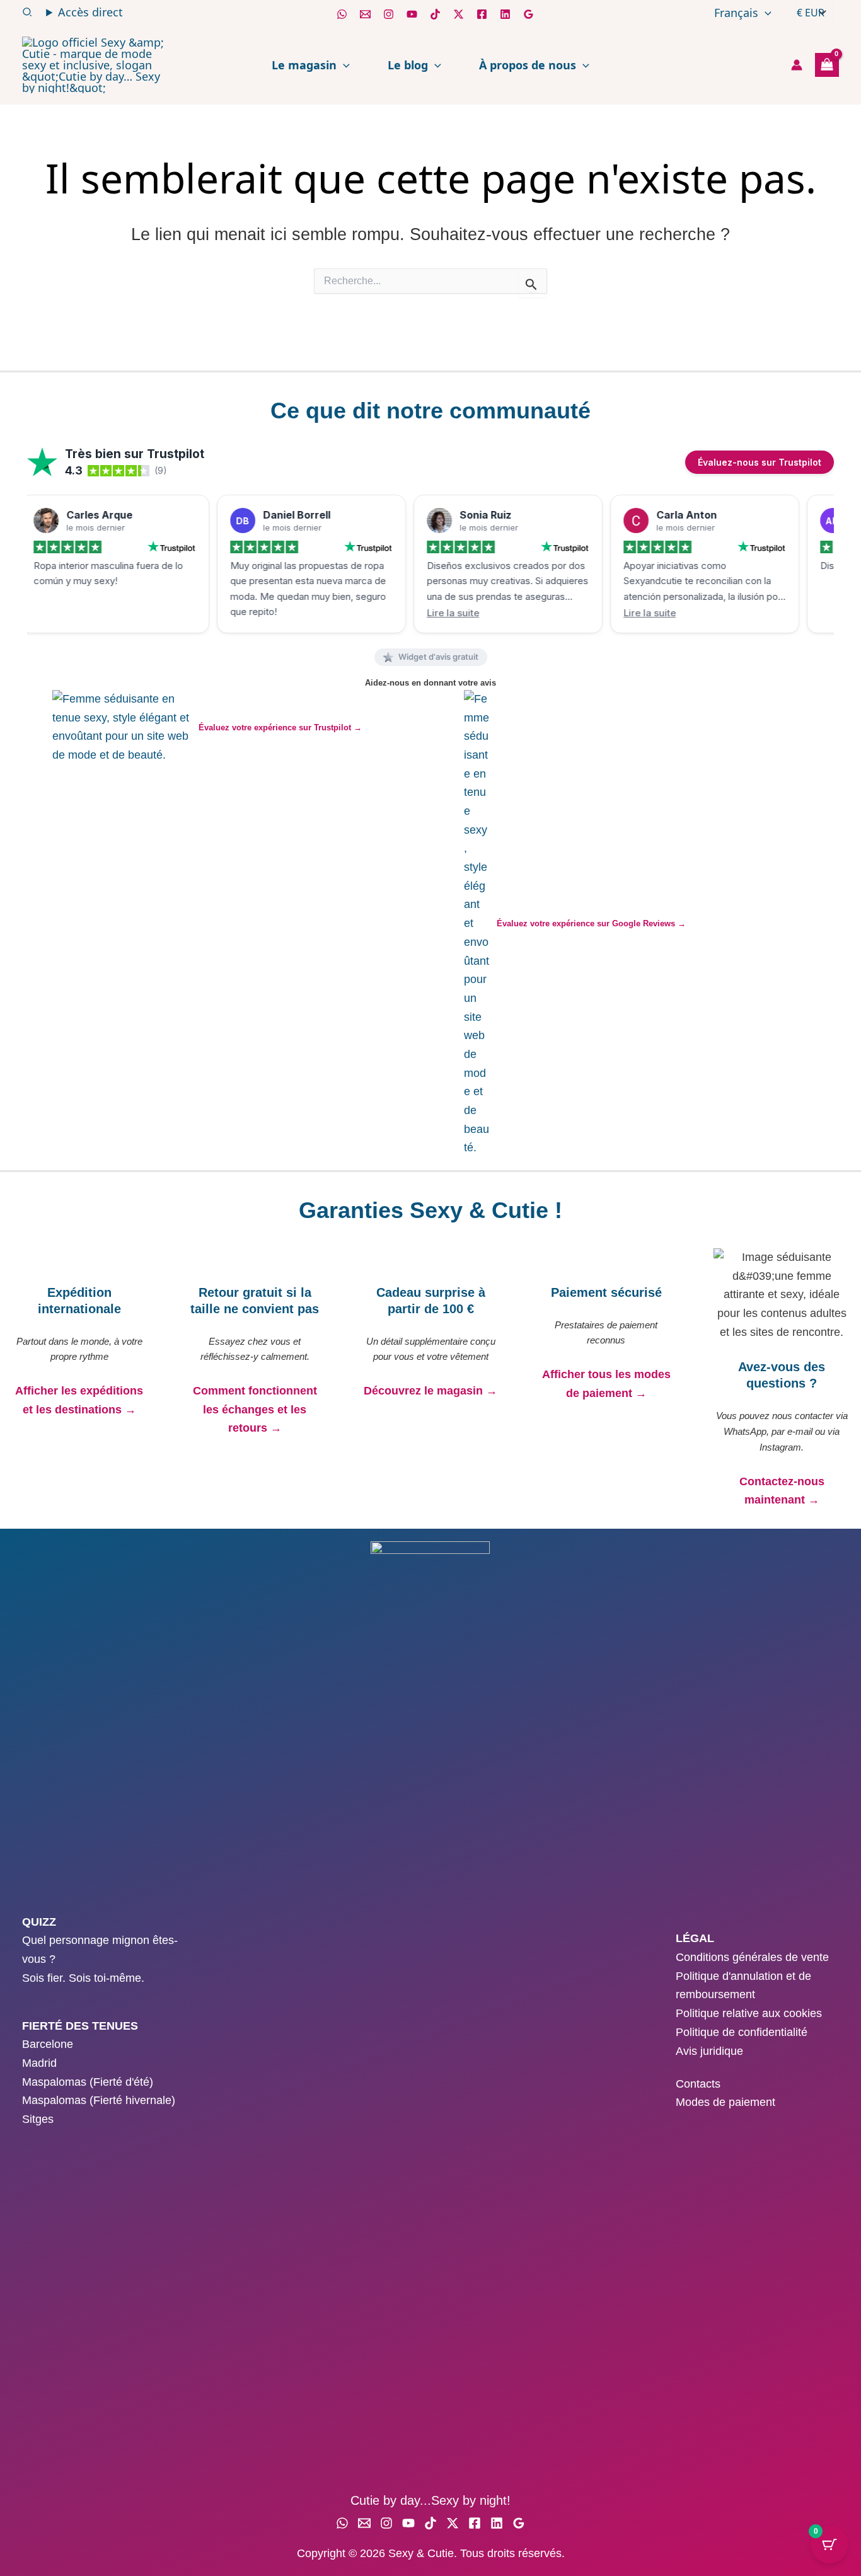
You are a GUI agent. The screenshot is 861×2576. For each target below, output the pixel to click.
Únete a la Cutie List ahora (431, 1406)
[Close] (589, 1089)
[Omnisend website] (430, 1474)
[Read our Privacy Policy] (576, 1359)
